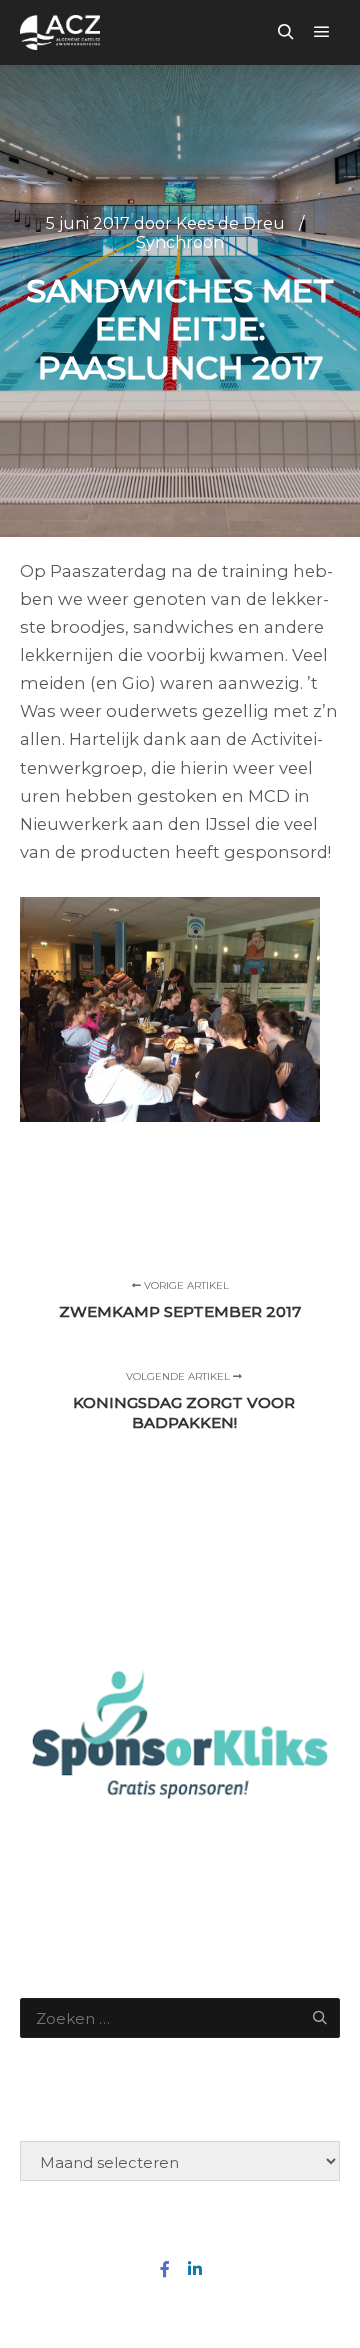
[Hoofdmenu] (322, 32)
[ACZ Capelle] (60, 32)
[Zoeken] (286, 32)
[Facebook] (165, 2269)
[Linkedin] (195, 2269)
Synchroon (180, 242)
